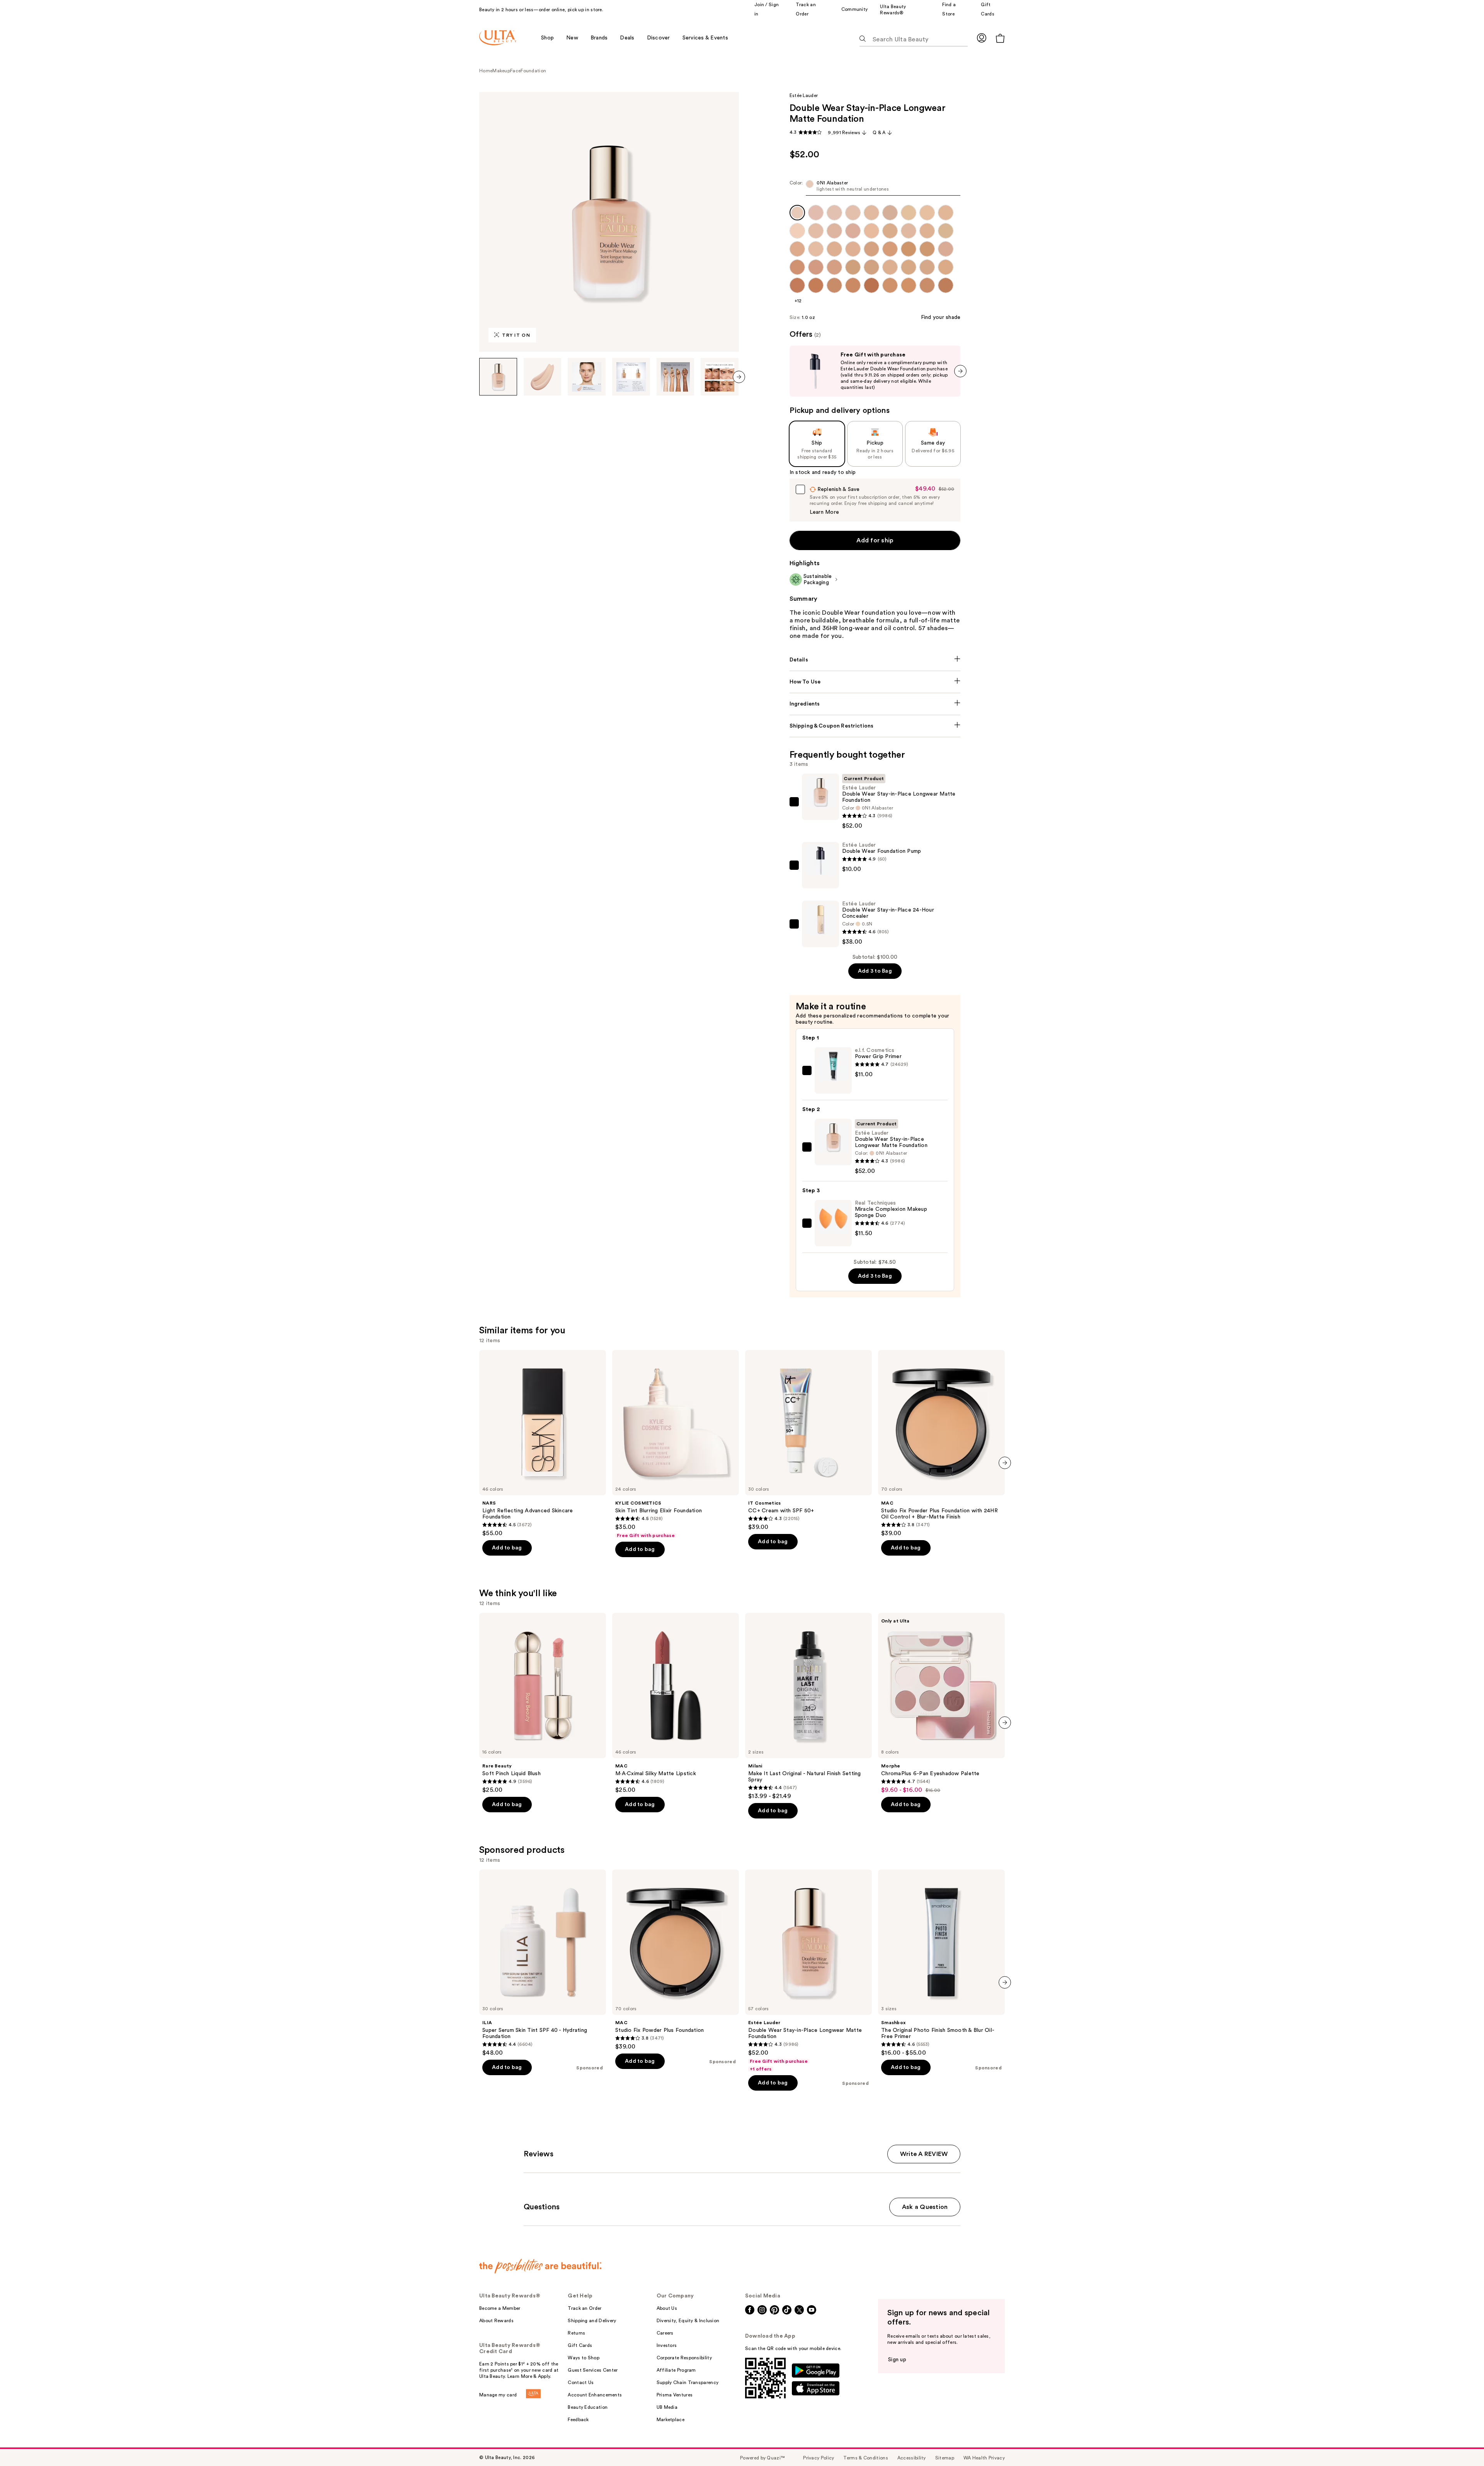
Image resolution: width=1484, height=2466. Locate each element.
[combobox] (875, 188)
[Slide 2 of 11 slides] (543, 377)
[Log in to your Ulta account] (982, 38)
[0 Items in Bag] (1000, 38)
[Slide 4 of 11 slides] (631, 377)
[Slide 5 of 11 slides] (676, 377)
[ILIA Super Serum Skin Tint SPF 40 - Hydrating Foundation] (543, 1963)
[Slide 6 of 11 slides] (720, 377)
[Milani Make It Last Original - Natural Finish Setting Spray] (808, 1706)
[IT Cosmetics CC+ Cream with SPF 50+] (808, 1440)
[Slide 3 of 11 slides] (587, 377)
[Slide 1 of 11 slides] (498, 377)
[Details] (875, 660)
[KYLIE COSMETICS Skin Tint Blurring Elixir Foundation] (676, 1444)
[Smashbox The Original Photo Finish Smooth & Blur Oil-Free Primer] (941, 1963)
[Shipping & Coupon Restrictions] (875, 726)
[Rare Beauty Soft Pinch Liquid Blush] (543, 1703)
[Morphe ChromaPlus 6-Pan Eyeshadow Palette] (941, 1703)
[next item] (739, 377)
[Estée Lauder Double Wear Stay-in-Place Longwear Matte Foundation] (808, 1971)
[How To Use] (875, 682)
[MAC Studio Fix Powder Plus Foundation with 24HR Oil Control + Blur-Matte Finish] (941, 1443)
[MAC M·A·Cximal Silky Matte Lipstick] (676, 1703)
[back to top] (1461, 2443)
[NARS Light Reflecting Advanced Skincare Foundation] (543, 1443)
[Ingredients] (875, 704)
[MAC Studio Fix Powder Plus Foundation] (676, 1960)
